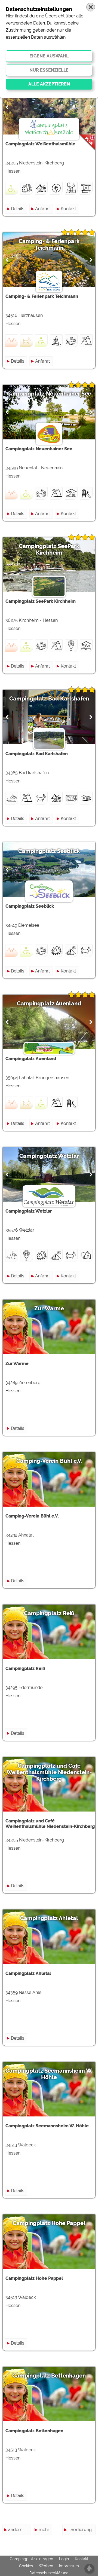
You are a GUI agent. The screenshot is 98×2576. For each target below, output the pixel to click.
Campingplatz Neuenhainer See (49, 394)
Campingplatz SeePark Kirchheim (49, 549)
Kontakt (68, 209)
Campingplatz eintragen (31, 2559)
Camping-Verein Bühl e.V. (49, 1461)
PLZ (89, 2549)
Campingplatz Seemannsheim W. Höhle (49, 2074)
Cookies (26, 2566)
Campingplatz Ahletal (49, 1918)
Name (86, 2539)
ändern (15, 2530)
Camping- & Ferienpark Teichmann (49, 244)
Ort (89, 2559)
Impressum (69, 2566)
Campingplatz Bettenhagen (49, 2376)
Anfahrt (42, 209)
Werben (46, 2566)
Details (18, 209)
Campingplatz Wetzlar (49, 1156)
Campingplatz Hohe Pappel (49, 2223)
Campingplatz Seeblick (49, 851)
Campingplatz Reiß (49, 1613)
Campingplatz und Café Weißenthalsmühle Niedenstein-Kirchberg (49, 1772)
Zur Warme (49, 1308)
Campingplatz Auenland (49, 1004)
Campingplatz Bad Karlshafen (49, 699)
